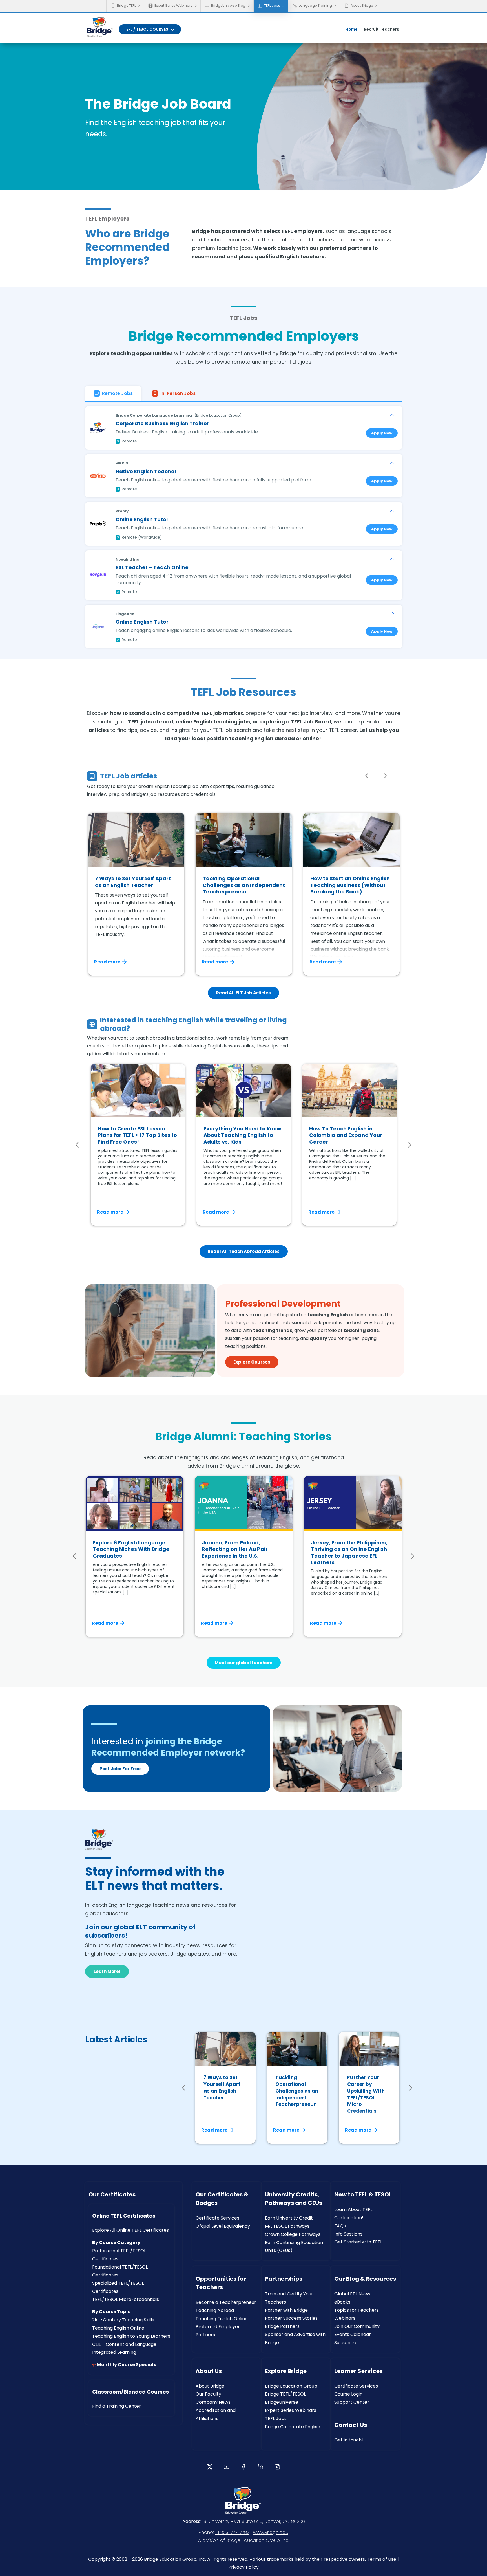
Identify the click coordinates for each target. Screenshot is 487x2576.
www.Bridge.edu (271, 2532)
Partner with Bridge (286, 2310)
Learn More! (107, 1971)
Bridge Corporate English (293, 2427)
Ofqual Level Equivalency (223, 2226)
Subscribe (345, 2343)
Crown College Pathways (293, 2234)
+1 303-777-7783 (232, 2532)
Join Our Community (357, 2326)
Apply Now (382, 433)
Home (352, 29)
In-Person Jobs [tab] (178, 393)
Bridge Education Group (291, 2386)
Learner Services (358, 2371)
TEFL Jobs (272, 5)
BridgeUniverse (282, 2402)
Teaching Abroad (215, 2310)
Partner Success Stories (291, 2318)
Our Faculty (208, 2394)
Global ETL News (352, 2294)
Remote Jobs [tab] (117, 393)
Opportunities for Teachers (221, 2283)
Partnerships (284, 2279)
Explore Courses (252, 1362)
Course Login (348, 2394)
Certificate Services (217, 2218)
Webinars (345, 2318)
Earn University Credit (289, 2218)
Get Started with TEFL (358, 2242)
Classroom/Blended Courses (130, 2392)
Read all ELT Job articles (243, 993)
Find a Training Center (117, 2406)
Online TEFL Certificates (124, 2216)
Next (385, 776)
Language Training (315, 5)
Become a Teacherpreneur (226, 2302)
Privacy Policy (243, 2567)
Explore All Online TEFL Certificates (130, 2230)
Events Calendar (353, 2334)
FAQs (340, 2226)
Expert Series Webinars (173, 5)
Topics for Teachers (357, 2310)
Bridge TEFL (126, 5)
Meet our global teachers (244, 1663)
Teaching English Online (118, 2328)
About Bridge (362, 5)
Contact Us (351, 2425)
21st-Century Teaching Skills (123, 2320)
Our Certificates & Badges (222, 2199)
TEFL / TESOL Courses (146, 29)
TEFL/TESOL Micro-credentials (126, 2299)
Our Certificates (112, 2194)
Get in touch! (349, 2440)
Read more (107, 962)
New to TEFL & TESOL (363, 2194)
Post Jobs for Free (120, 1769)
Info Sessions (348, 2234)
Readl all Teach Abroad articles (244, 1251)
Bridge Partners (282, 2326)
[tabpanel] (244, 525)
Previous (367, 776)
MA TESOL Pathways (287, 2226)
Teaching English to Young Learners (131, 2336)
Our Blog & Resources (365, 2279)
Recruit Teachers (381, 29)
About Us (209, 2371)
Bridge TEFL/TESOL (285, 2394)
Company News (213, 2402)
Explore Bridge (286, 2371)
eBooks (342, 2302)
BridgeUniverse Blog (228, 5)
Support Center (352, 2402)
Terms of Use (382, 2559)
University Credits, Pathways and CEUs (294, 2199)
